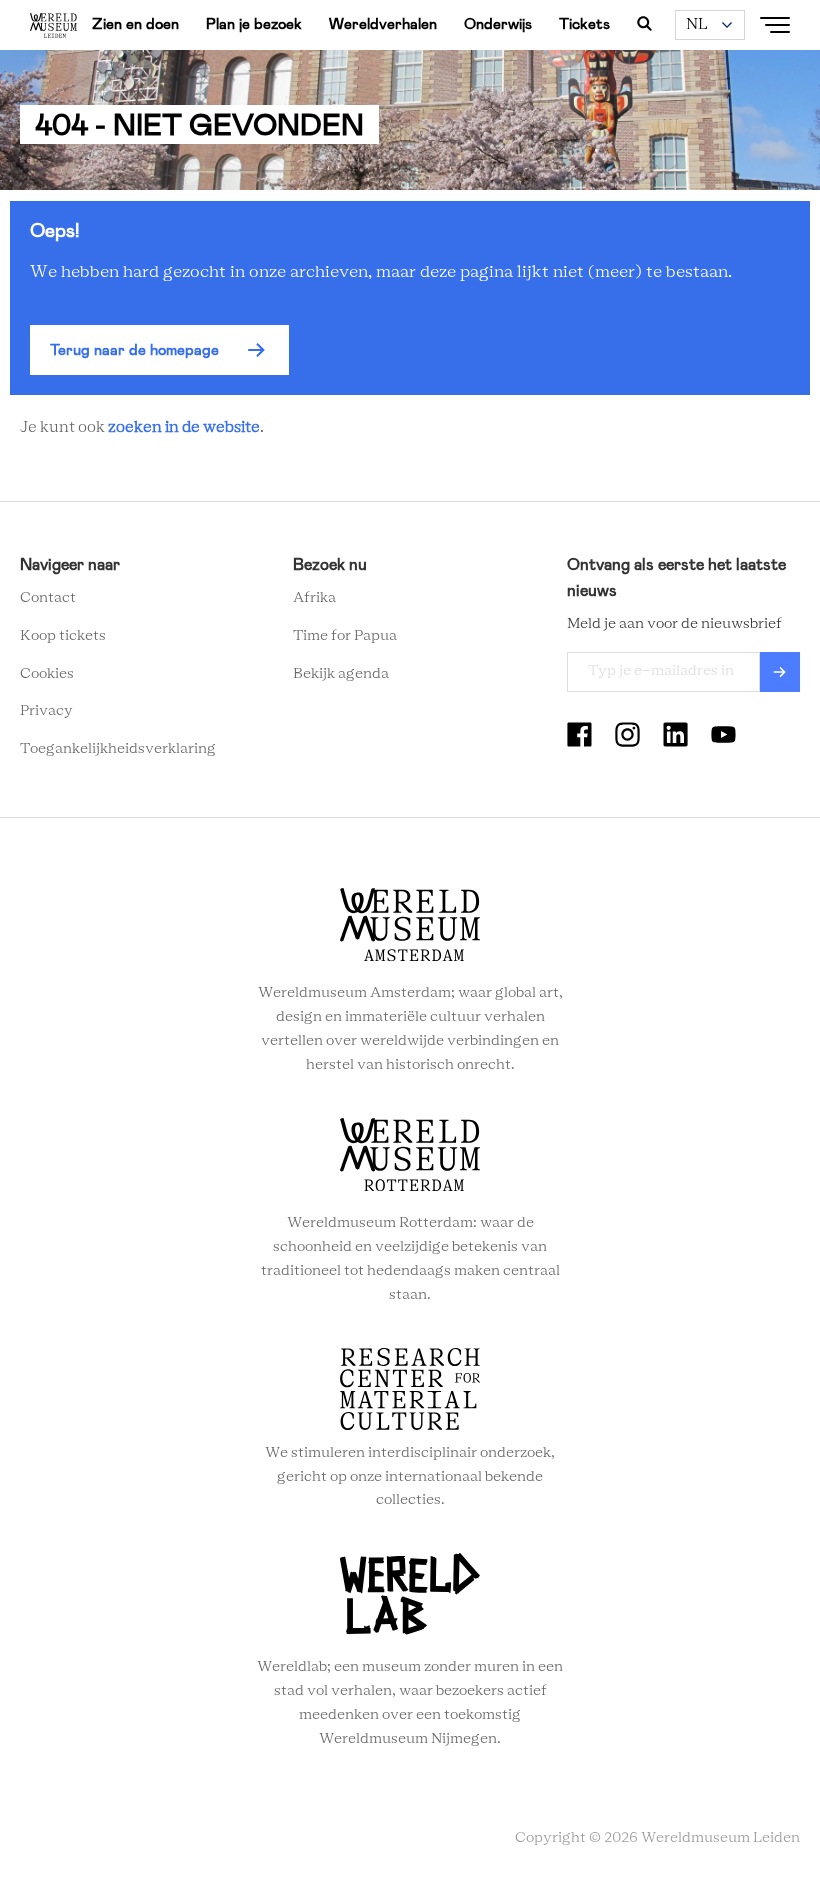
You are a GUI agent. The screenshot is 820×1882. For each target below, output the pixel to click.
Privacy (46, 711)
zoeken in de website (184, 427)
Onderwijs (498, 24)
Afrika (314, 598)
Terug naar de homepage (134, 350)
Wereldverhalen (383, 24)
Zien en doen (135, 24)
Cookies (47, 674)
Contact (48, 598)
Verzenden (780, 672)
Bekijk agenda (341, 674)
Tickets (584, 24)
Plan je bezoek (254, 24)
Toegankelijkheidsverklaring (118, 749)
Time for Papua (345, 636)
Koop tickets (63, 636)
